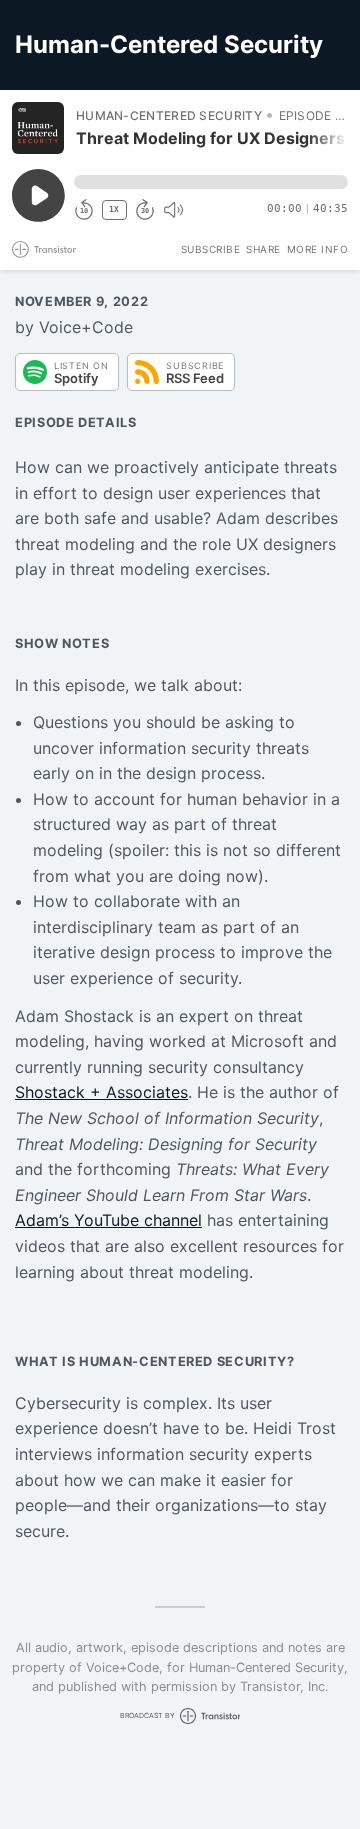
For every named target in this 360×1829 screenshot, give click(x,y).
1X (114, 209)
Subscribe (211, 249)
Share (263, 249)
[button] (211, 182)
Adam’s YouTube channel (108, 1220)
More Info (318, 249)
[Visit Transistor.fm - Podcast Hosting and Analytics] (44, 249)
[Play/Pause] (38, 128)
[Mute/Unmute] (173, 210)
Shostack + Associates (101, 1092)
